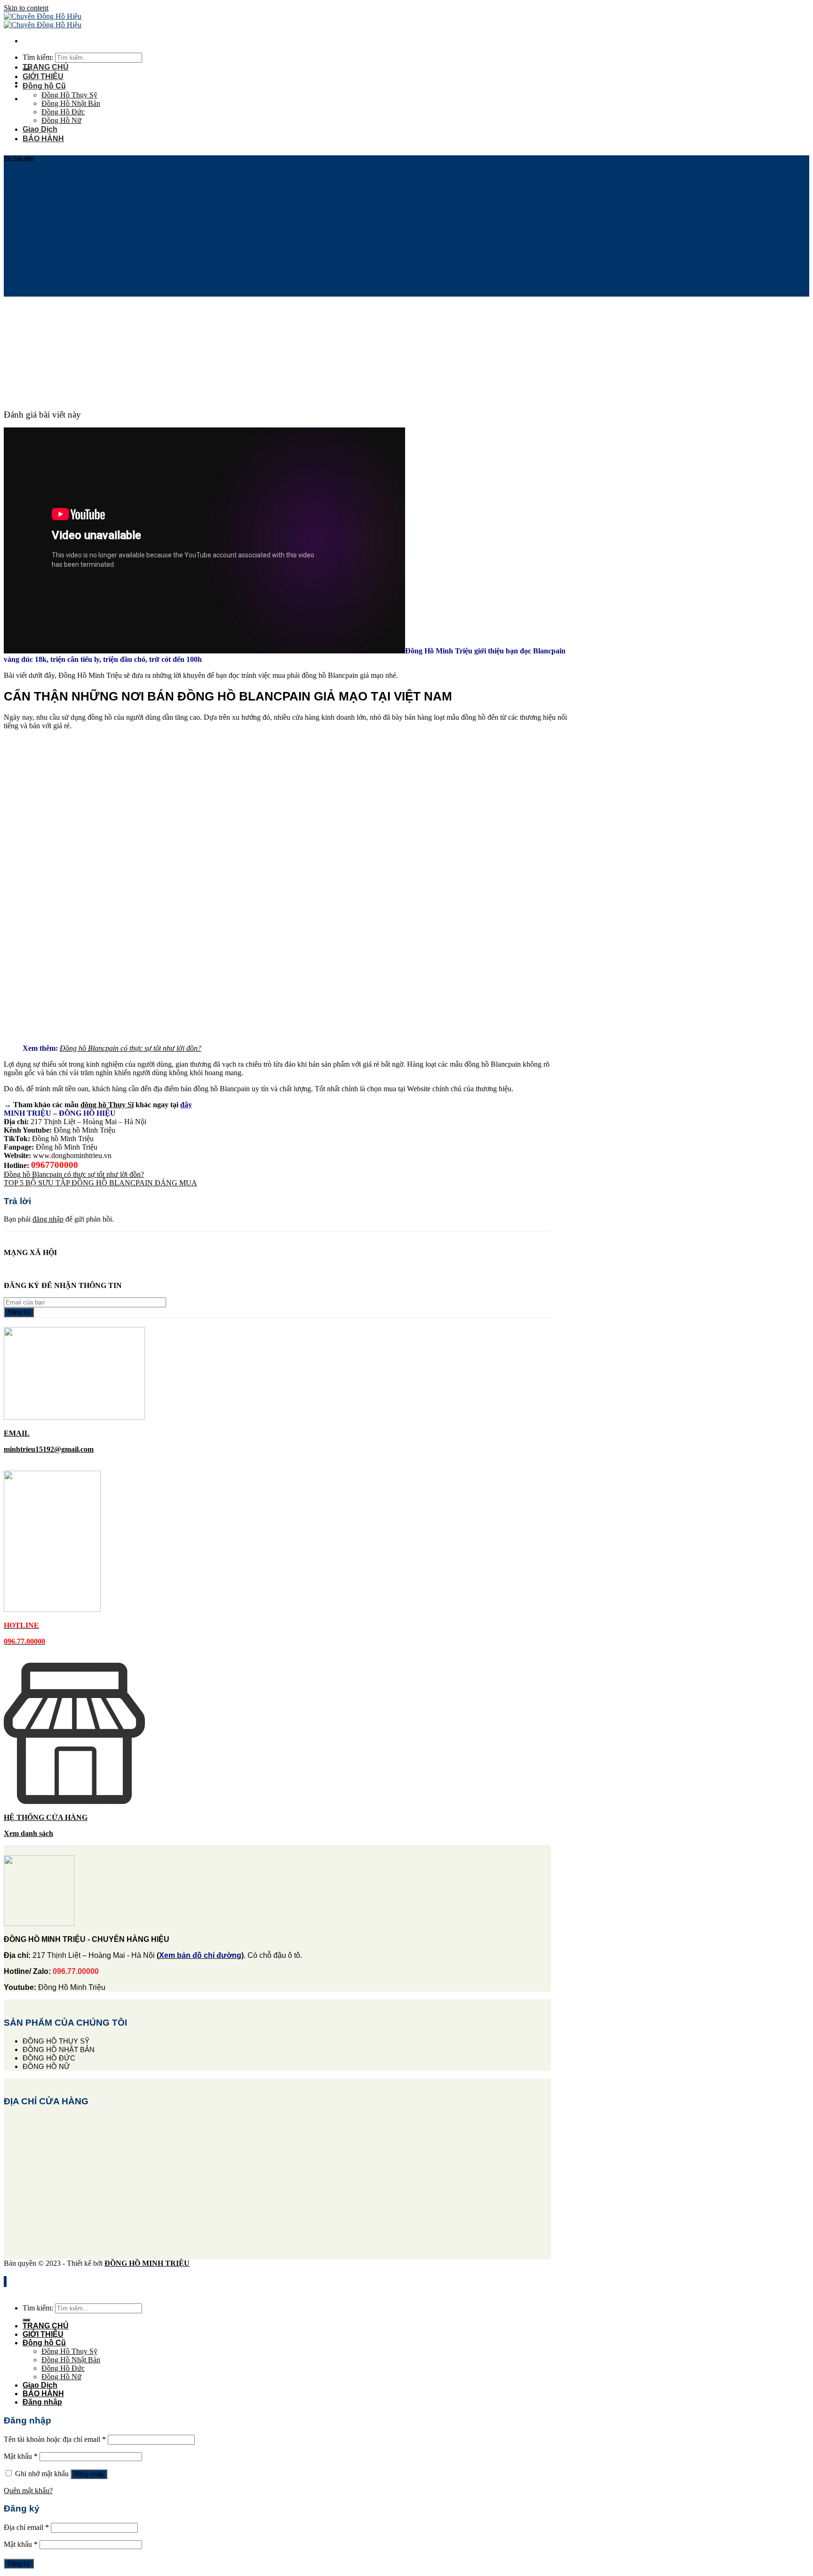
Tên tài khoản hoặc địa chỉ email (55, 2439)
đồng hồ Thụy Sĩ (107, 1105)
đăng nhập (48, 1219)
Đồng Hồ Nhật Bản (71, 103)
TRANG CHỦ (46, 67)
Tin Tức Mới (19, 158)
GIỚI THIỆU (43, 76)
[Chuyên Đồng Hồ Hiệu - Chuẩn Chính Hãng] (43, 20)
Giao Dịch (40, 129)
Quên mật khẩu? (28, 2491)
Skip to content (26, 8)
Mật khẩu (21, 2456)
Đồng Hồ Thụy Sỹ (69, 95)
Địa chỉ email (26, 2527)
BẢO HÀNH (43, 139)
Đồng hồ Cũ (44, 86)
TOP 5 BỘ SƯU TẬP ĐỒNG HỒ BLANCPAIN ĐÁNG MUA (100, 1183)
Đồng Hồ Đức (63, 112)
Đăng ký (19, 2564)
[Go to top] (5, 2282)
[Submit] (26, 2320)
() (200, 1955)
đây (186, 1105)
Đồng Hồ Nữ (61, 120)
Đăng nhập (89, 2474)
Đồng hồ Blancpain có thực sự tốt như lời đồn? (74, 1174)
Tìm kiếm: (38, 57)
